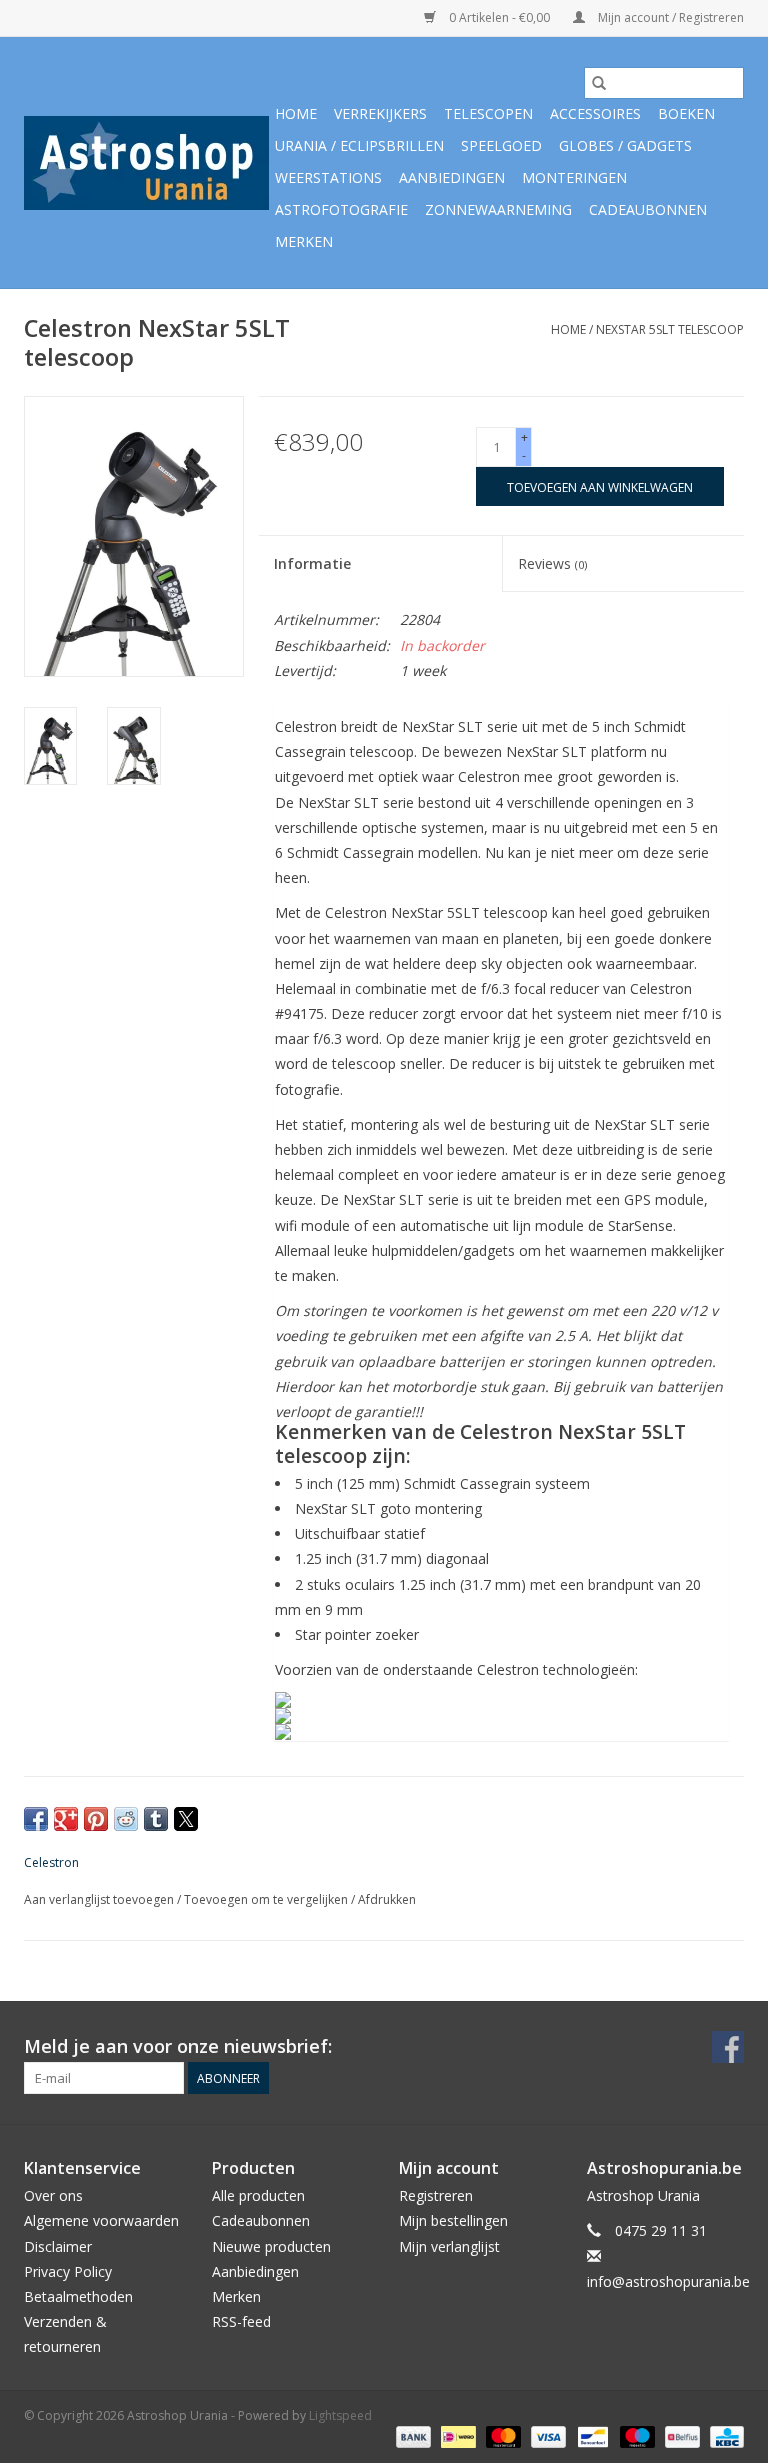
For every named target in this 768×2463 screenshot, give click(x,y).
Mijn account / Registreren (669, 17)
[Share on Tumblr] (156, 1819)
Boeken (686, 113)
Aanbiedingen (452, 177)
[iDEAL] (456, 2435)
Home (296, 113)
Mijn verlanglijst (449, 2246)
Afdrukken (387, 1899)
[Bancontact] (591, 2435)
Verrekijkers (380, 113)
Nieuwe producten (271, 2246)
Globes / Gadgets (625, 145)
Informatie (312, 563)
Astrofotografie (341, 209)
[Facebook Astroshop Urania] (728, 2047)
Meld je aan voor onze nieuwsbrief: (178, 2046)
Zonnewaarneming (498, 209)
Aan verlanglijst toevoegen (100, 1899)
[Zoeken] (599, 83)
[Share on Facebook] (36, 1819)
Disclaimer (58, 2246)
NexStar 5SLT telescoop (670, 329)
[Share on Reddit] (126, 1819)
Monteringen (574, 177)
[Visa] (546, 2435)
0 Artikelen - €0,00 (499, 17)
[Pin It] (96, 1819)
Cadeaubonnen (648, 209)
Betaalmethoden (78, 2296)
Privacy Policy (68, 2271)
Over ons (53, 2195)
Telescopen (488, 113)
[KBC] (723, 2435)
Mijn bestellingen (453, 2220)
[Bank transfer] (411, 2435)
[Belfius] (680, 2435)
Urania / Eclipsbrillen (359, 145)
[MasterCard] (501, 2435)
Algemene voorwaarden (101, 2220)
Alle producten (258, 2195)
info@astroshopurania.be (668, 2281)
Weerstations (328, 177)
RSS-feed (241, 2321)
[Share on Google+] (66, 1819)
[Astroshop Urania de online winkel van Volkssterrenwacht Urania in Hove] (146, 163)
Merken (304, 241)
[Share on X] (186, 1819)
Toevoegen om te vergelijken (267, 1899)
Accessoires (595, 113)
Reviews (552, 563)
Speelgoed (501, 145)
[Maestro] (635, 2435)
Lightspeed (340, 2415)
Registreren (436, 2195)
